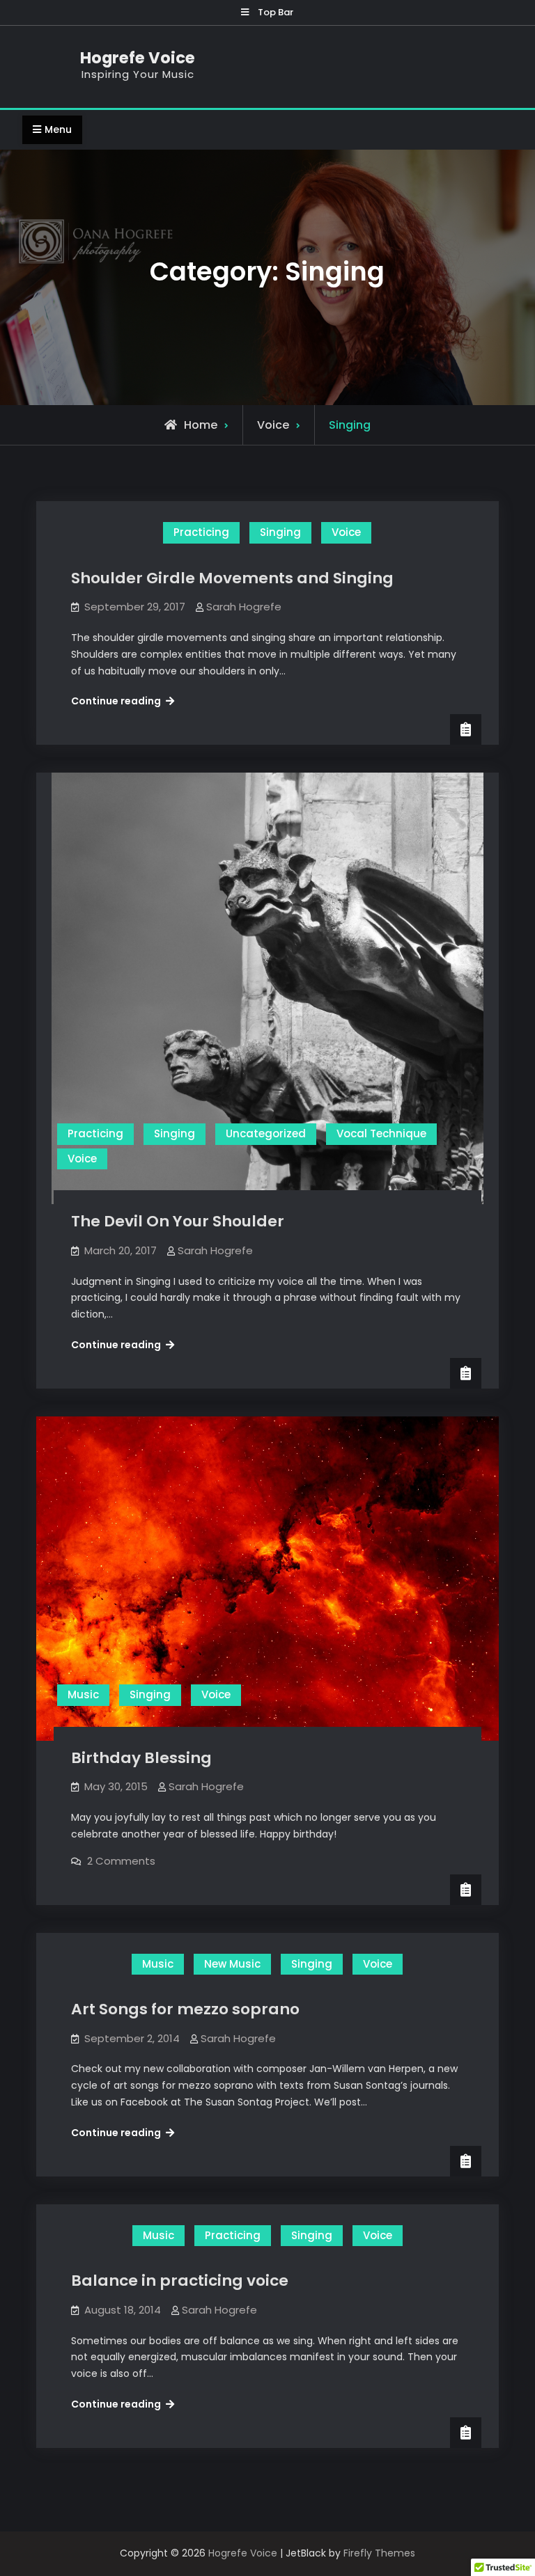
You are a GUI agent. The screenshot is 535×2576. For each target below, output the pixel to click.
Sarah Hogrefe (244, 607)
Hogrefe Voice (138, 58)
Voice (273, 425)
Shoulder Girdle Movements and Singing (232, 578)
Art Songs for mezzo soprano (185, 2009)
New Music (232, 1964)
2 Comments (121, 1861)
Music (83, 1694)
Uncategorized (266, 1133)
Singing (280, 532)
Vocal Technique (381, 1133)
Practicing (201, 532)
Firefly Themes (379, 2553)
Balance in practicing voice (180, 2281)
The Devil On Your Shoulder (178, 1221)
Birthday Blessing (141, 1758)
